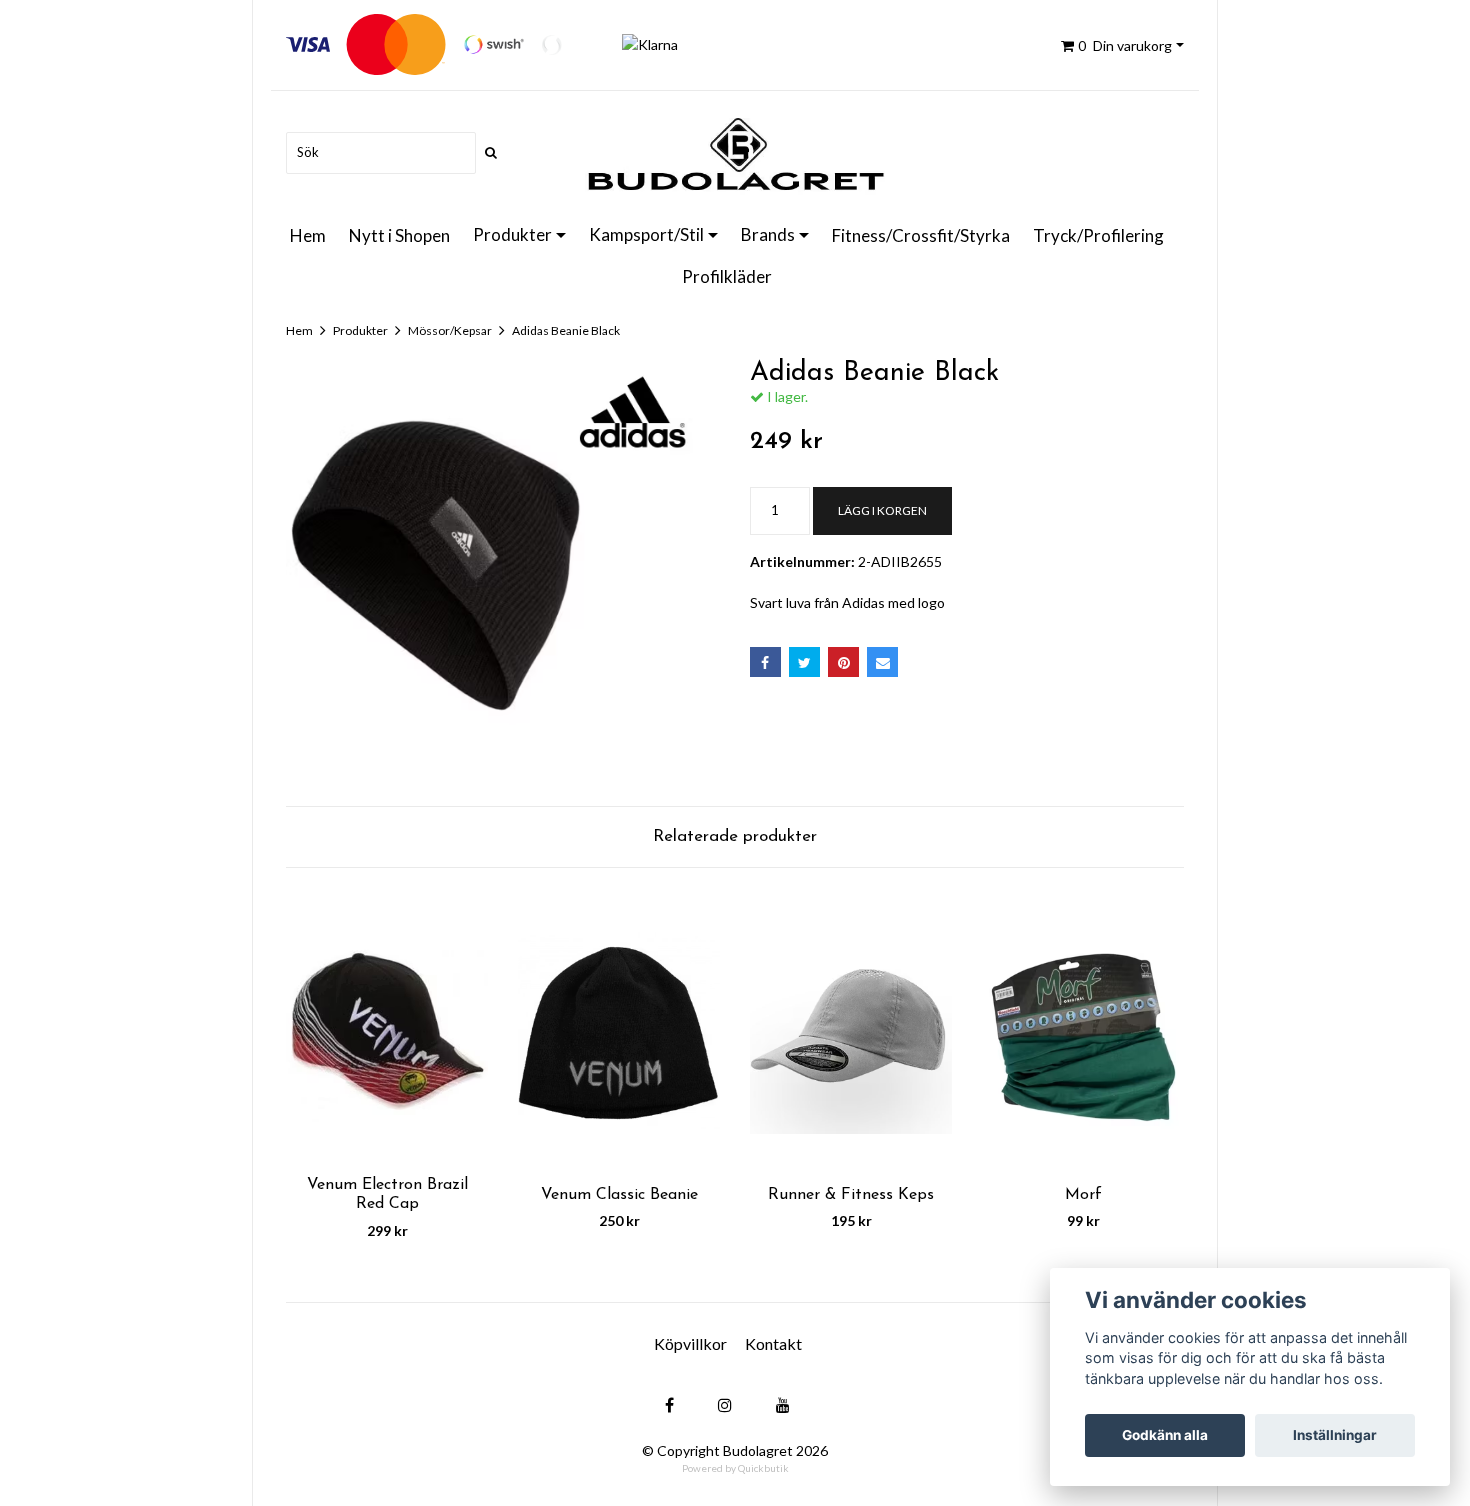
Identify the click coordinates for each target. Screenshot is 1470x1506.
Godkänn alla (1165, 1435)
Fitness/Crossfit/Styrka (921, 235)
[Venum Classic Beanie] (619, 1032)
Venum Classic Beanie (619, 1195)
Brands (768, 234)
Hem (308, 235)
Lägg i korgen (882, 510)
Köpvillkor (690, 1343)
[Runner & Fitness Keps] (851, 1032)
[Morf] (1083, 1032)
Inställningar (1335, 1435)
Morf (1083, 1195)
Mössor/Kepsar (450, 330)
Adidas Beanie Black (566, 330)
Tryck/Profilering (1098, 235)
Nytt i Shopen (399, 235)
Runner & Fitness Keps (851, 1195)
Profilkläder (727, 276)
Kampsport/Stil (646, 234)
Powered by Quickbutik (735, 1468)
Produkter (512, 234)
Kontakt (773, 1343)
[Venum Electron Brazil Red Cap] (387, 1032)
